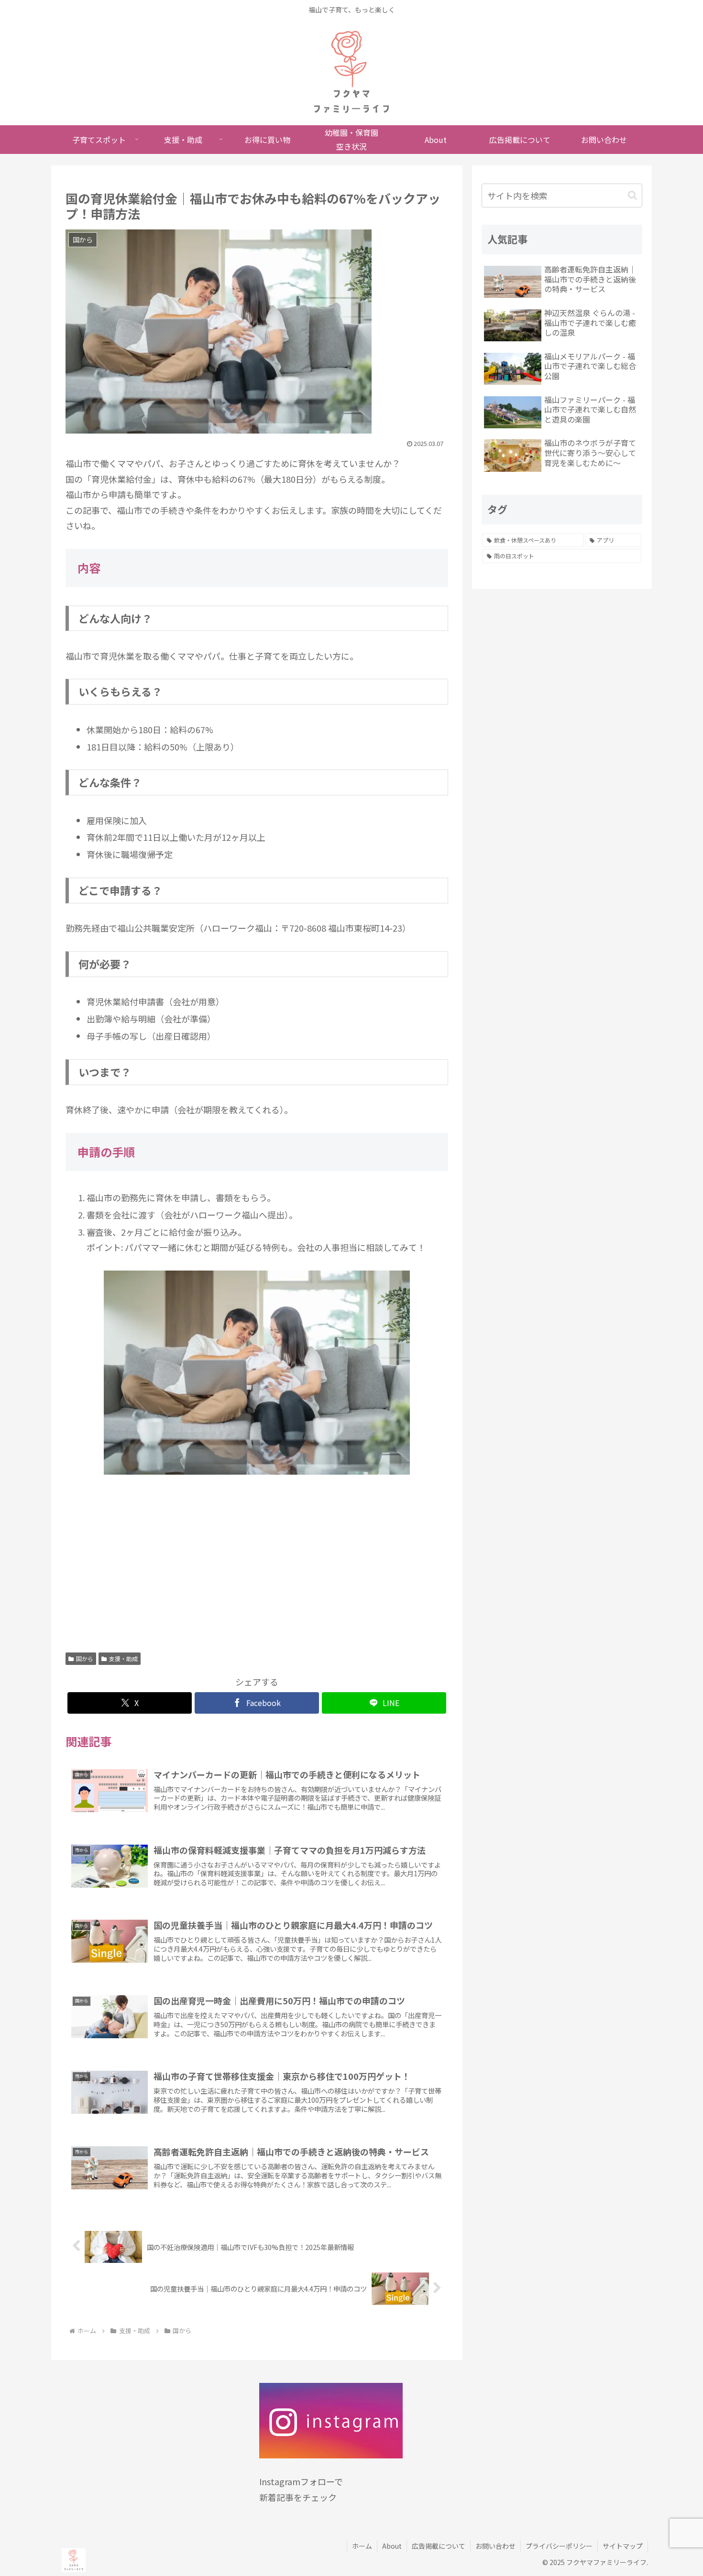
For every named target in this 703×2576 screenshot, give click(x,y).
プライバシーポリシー (559, 2546)
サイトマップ (623, 2546)
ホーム (362, 2546)
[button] (632, 195)
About (392, 2546)
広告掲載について (439, 2546)
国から (85, 1658)
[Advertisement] (257, 1567)
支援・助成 (123, 1658)
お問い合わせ (495, 2546)
